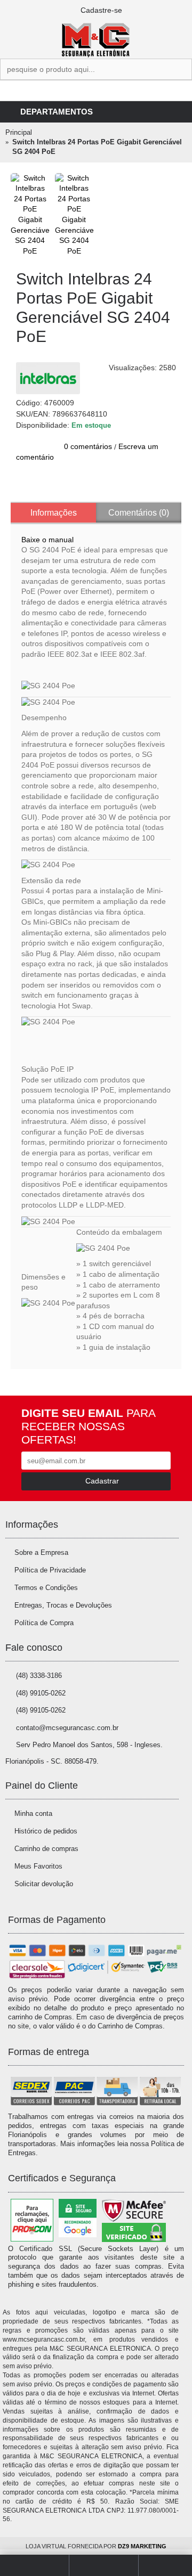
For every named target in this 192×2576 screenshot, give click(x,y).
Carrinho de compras (46, 1849)
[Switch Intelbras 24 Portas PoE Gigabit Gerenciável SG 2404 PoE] (30, 215)
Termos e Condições (46, 1588)
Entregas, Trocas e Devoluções (63, 1605)
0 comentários (88, 446)
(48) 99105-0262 (41, 1693)
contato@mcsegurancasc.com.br (67, 1728)
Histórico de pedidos (46, 1831)
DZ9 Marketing (142, 2546)
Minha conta (33, 1813)
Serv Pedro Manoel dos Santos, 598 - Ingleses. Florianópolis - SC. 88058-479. (84, 1753)
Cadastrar (102, 1481)
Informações (54, 513)
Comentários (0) (139, 513)
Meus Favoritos (38, 1866)
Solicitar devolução (44, 1884)
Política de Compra (44, 1623)
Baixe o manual (47, 540)
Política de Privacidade (50, 1570)
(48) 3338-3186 (39, 1676)
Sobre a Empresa (41, 1552)
